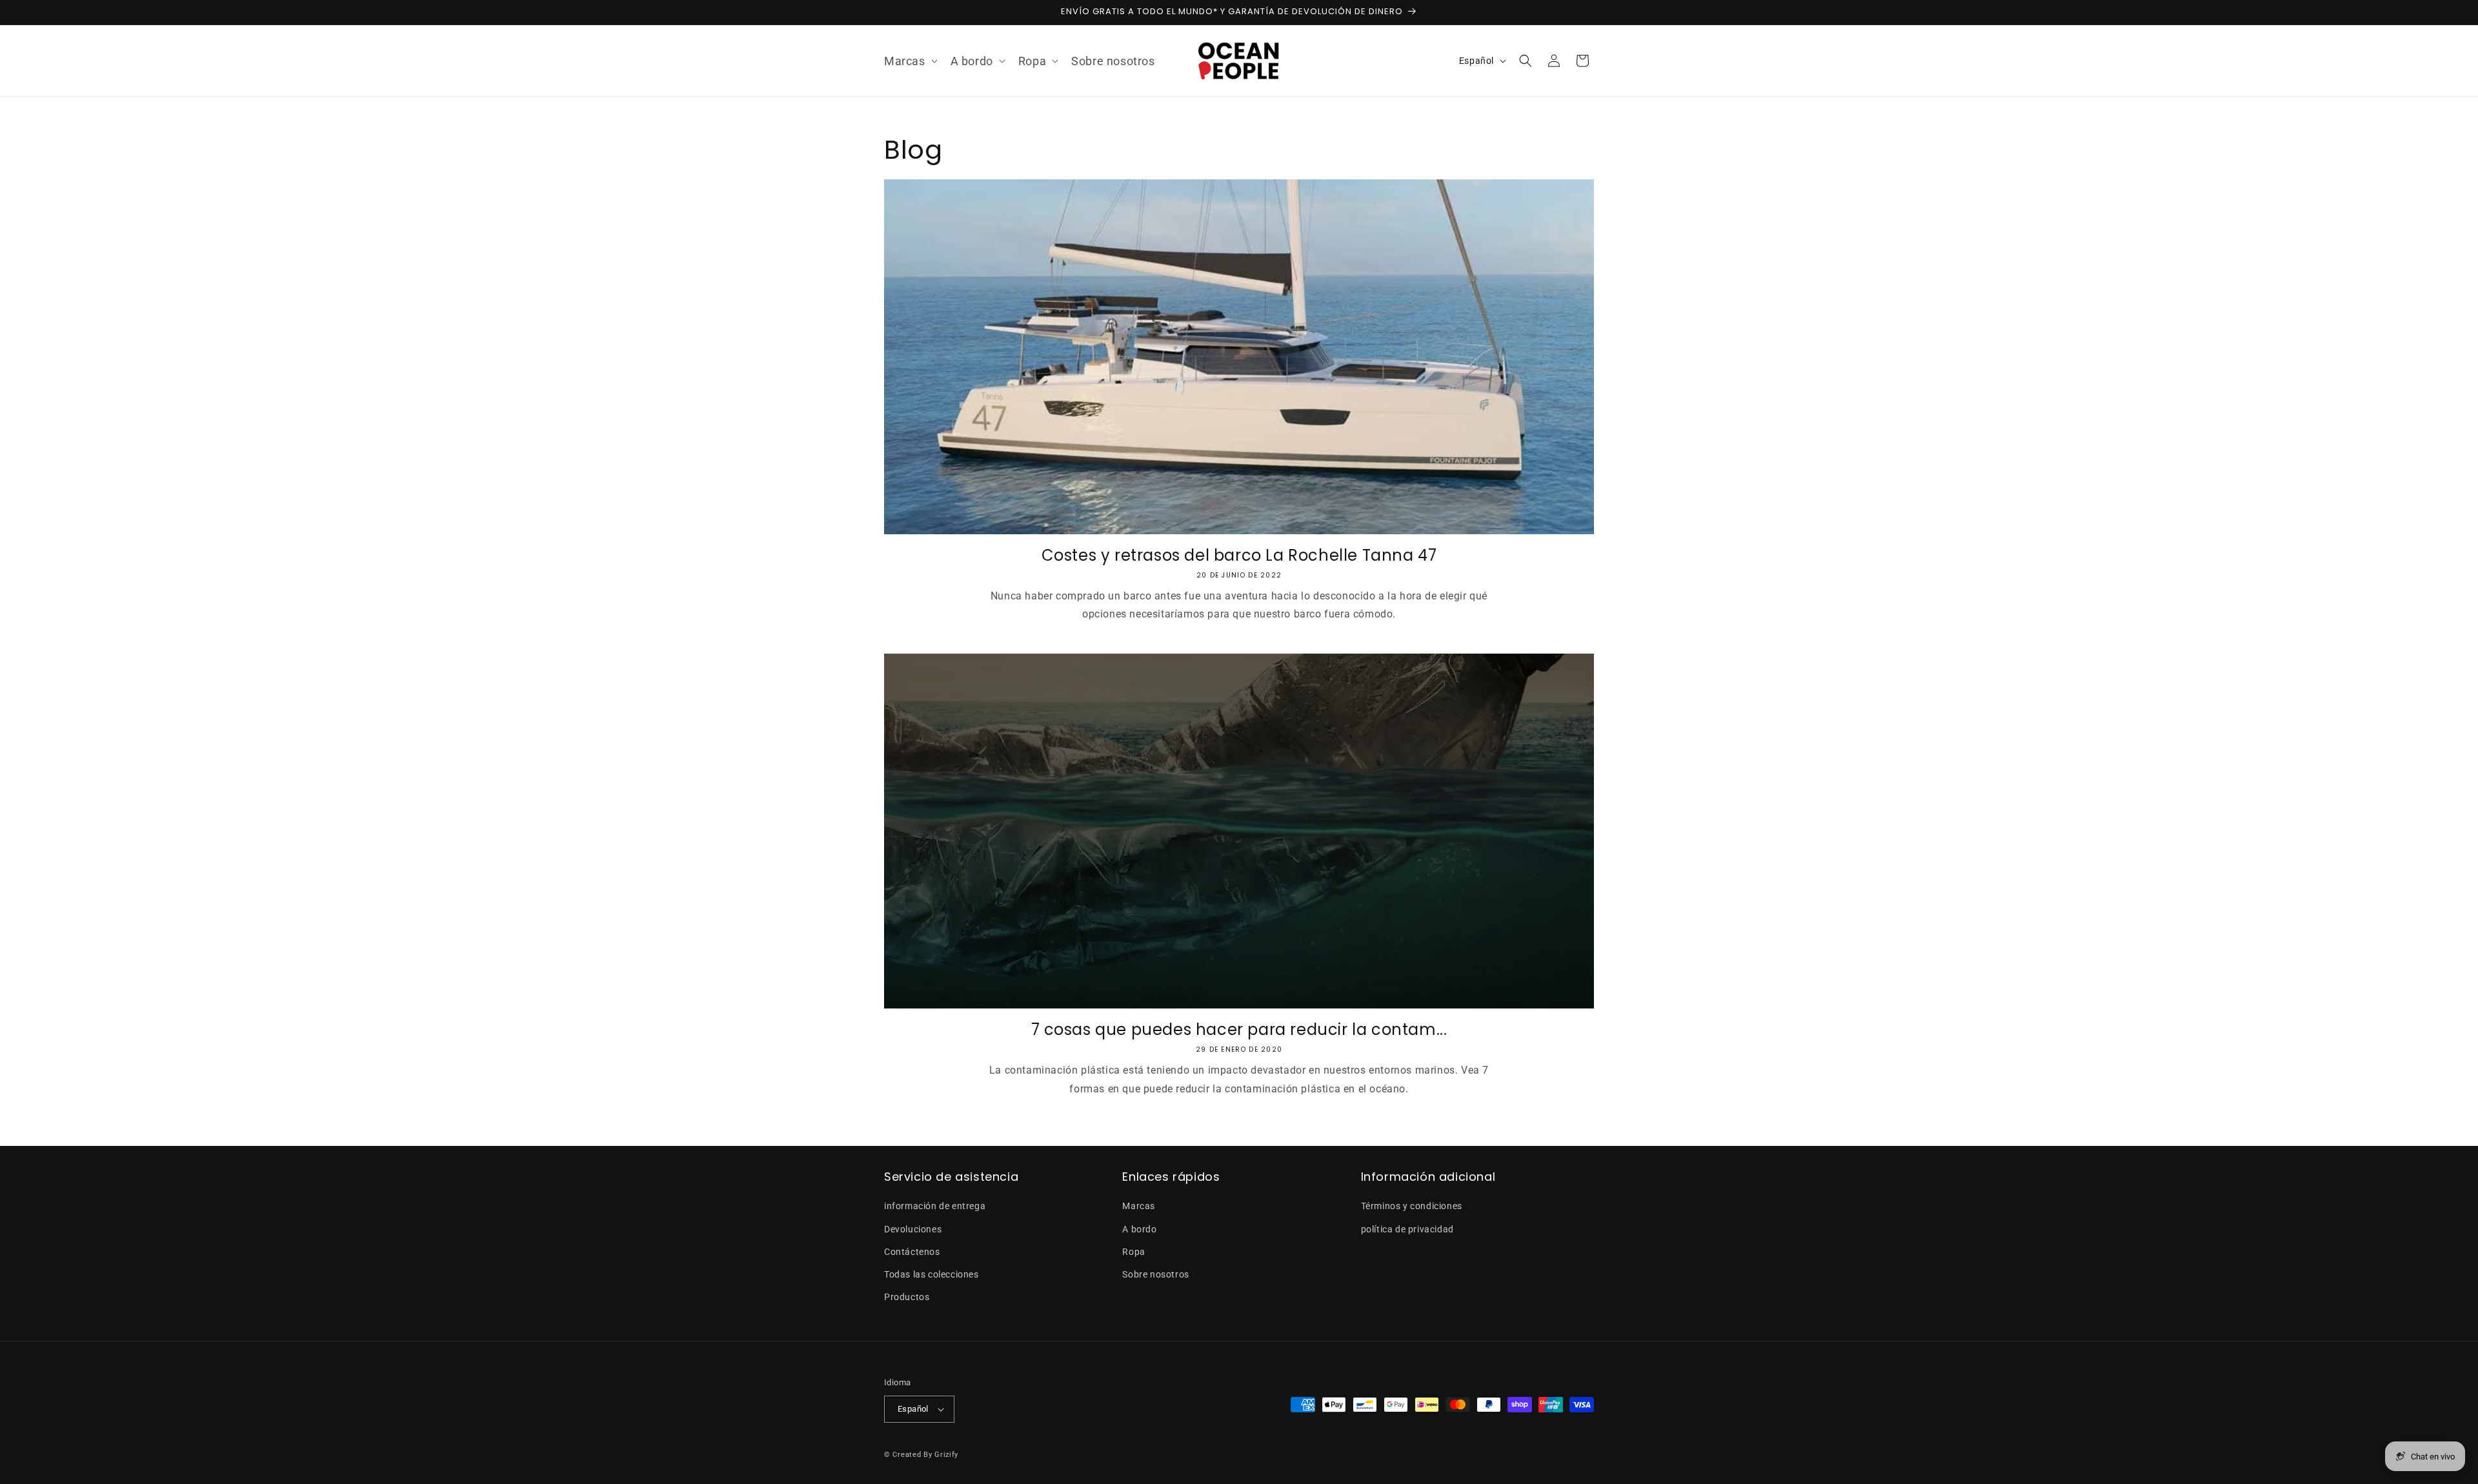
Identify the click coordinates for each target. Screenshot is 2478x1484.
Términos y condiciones (1412, 1206)
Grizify (946, 1455)
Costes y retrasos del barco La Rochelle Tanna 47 (1239, 555)
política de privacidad (1407, 1229)
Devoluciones (913, 1229)
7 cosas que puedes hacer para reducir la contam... (1239, 1029)
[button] (910, 61)
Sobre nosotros (1155, 1274)
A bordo (1139, 1229)
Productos (907, 1297)
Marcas (1139, 1206)
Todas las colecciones (932, 1274)
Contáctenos (912, 1252)
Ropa (1133, 1252)
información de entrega (935, 1206)
